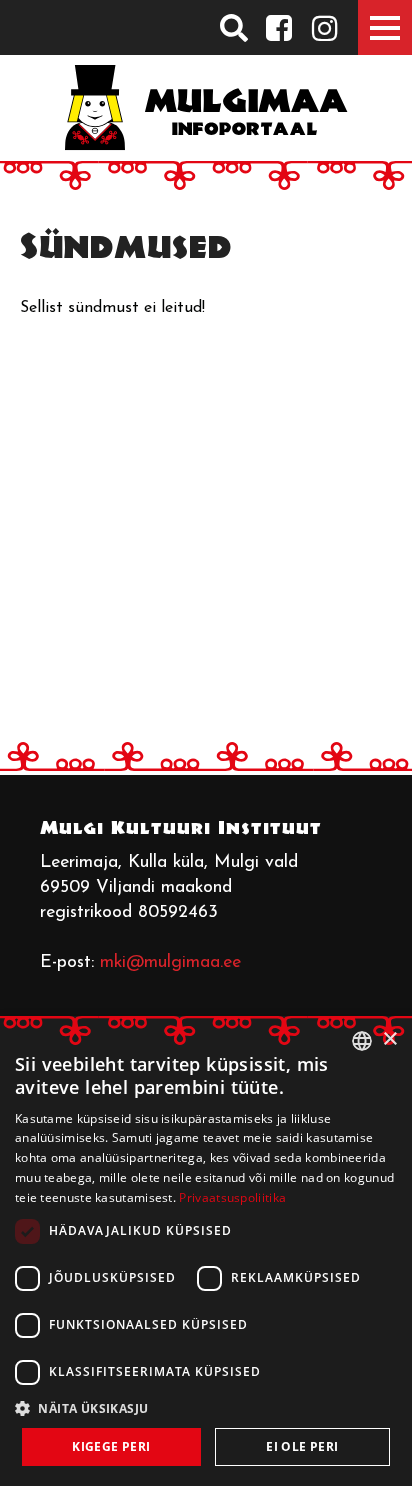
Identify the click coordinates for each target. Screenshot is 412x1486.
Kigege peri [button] (111, 1446)
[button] (206, 1408)
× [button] (389, 1039)
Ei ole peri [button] (302, 1446)
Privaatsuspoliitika (232, 1197)
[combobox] (362, 1041)
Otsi (234, 27)
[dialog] (206, 1251)
